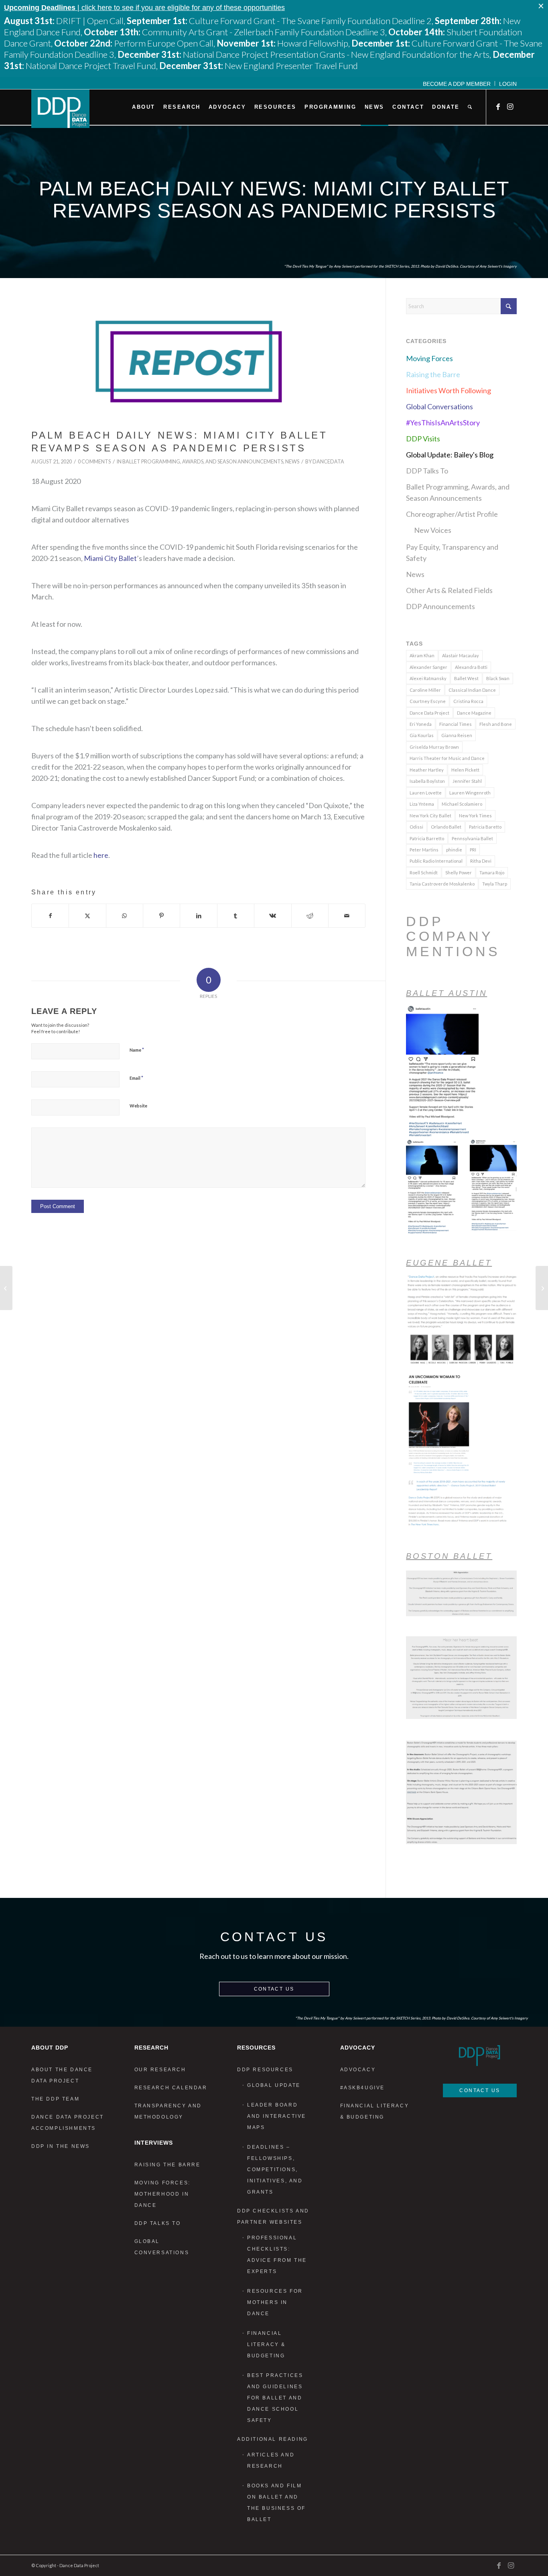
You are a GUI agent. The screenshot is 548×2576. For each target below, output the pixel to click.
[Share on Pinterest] (161, 916)
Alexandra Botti (471, 667)
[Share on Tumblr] (236, 916)
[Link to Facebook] (499, 107)
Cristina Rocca (468, 701)
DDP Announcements (440, 606)
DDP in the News (61, 2146)
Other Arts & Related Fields (449, 590)
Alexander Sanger (428, 667)
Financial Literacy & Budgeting (266, 2344)
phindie (454, 850)
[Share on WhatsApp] (125, 916)
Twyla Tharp (495, 884)
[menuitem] (457, 83)
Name (137, 1050)
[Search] (470, 107)
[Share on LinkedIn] (198, 916)
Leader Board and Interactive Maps (277, 2116)
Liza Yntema (422, 804)
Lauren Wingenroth (470, 793)
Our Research (160, 2070)
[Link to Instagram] (511, 107)
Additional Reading (273, 2439)
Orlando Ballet (446, 827)
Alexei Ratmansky (428, 678)
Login (508, 84)
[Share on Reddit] (310, 916)
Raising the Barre (433, 374)
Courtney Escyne (428, 701)
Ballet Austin (447, 993)
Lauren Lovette (426, 793)
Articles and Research (271, 2460)
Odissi (416, 827)
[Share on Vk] (273, 916)
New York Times (475, 816)
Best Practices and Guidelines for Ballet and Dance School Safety (275, 2398)
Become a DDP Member (457, 84)
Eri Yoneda (421, 724)
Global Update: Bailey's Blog (450, 455)
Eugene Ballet (449, 1263)
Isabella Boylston (427, 781)
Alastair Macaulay (461, 655)
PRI (473, 850)
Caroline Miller (425, 690)
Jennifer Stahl (467, 781)
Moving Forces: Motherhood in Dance (162, 2194)
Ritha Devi (481, 861)
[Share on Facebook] (50, 916)
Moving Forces (429, 358)
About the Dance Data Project (62, 2075)
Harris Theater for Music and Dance (447, 758)
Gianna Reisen (457, 735)
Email (136, 1078)
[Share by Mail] (347, 916)
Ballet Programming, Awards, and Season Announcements (203, 462)
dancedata (328, 462)
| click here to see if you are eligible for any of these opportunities (144, 8)
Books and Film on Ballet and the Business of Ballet (276, 2503)
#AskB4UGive (363, 2088)
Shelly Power (459, 873)
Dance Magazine (474, 713)
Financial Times (456, 724)
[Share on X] (87, 916)
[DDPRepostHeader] (198, 362)
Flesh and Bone (496, 724)
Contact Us (274, 1989)
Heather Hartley (427, 770)
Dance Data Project (429, 713)
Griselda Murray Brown (434, 747)
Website (138, 1106)
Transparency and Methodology (168, 2111)
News (292, 462)
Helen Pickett (465, 770)
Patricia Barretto (427, 838)
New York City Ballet (430, 816)
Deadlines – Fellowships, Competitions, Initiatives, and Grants (275, 2170)
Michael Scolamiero (462, 804)
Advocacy (358, 2070)
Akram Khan (422, 655)
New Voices (433, 530)
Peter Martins (424, 850)
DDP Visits (423, 439)
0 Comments (94, 462)
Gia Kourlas (422, 735)
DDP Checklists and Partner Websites (273, 2216)
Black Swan (498, 678)
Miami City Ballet (110, 558)
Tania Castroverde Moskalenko (442, 884)
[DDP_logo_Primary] (60, 109)
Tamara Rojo (492, 873)
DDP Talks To (427, 471)
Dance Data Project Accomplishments (68, 2123)
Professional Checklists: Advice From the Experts (277, 2255)
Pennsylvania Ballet (472, 838)
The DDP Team (55, 2099)
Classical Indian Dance (472, 690)
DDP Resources (265, 2070)
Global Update (274, 2085)
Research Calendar (171, 2088)
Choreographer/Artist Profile (452, 514)
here (101, 855)
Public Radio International (436, 861)
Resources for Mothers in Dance (275, 2302)
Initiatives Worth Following (449, 390)
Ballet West (466, 678)
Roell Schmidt (424, 873)
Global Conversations (439, 406)
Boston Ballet (449, 1556)
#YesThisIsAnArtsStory (443, 423)
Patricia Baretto (485, 827)
